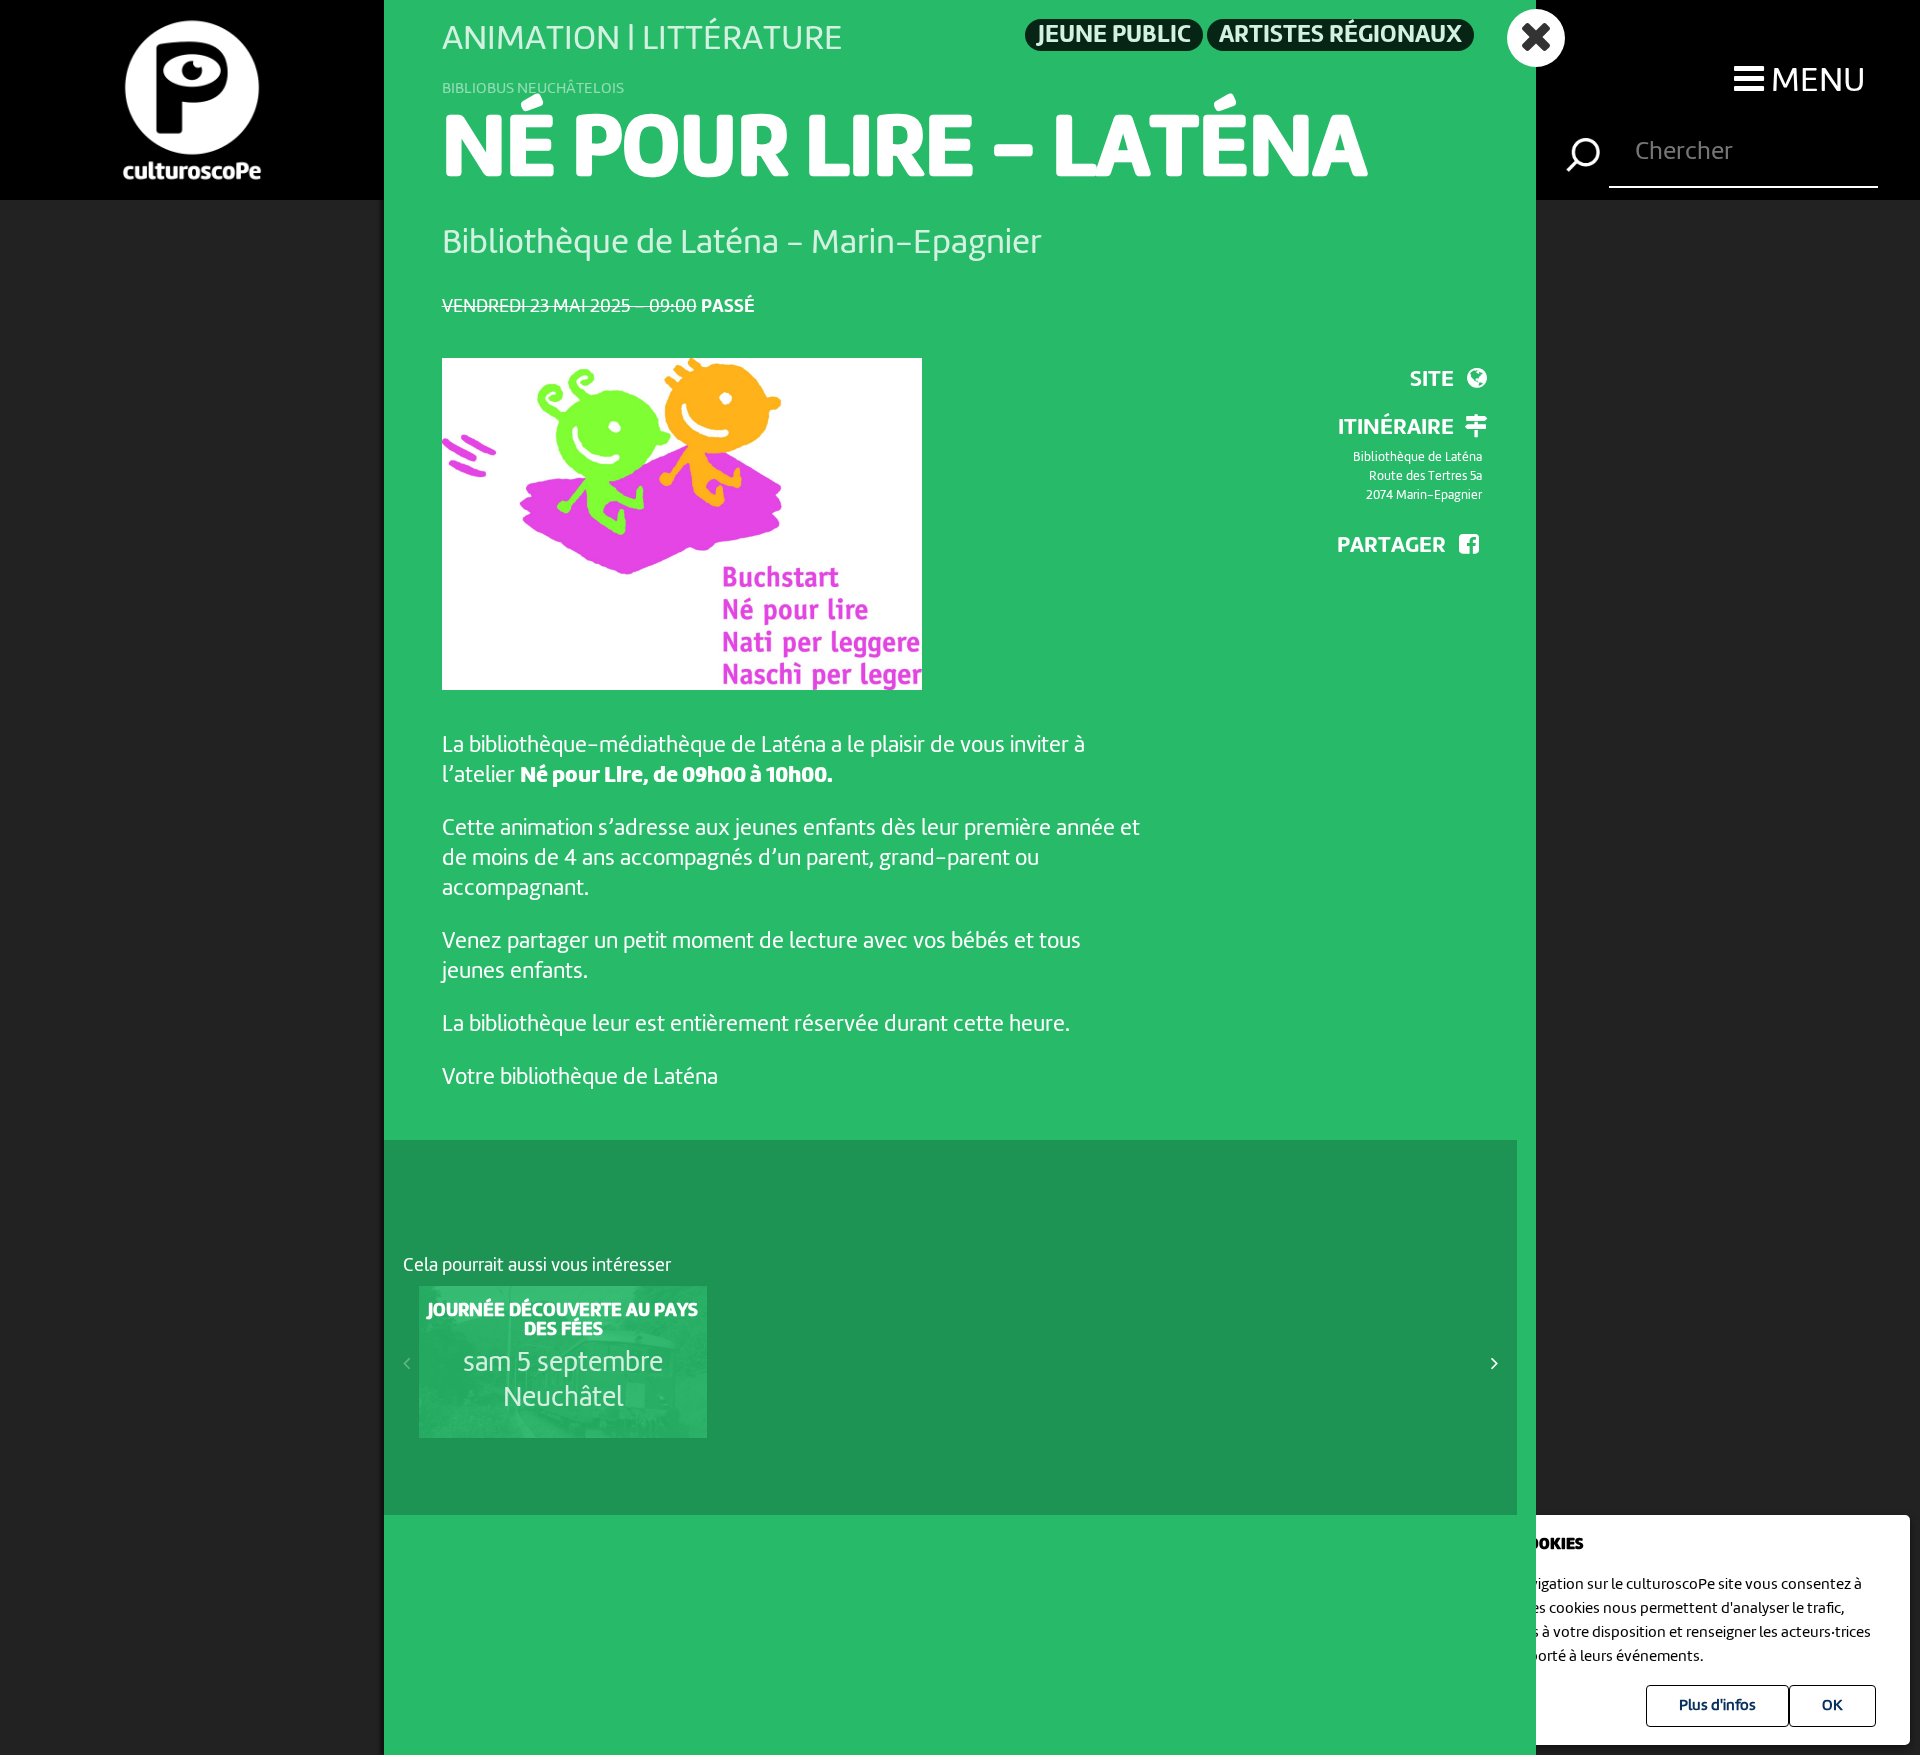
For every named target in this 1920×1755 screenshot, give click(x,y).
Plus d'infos (1717, 1706)
